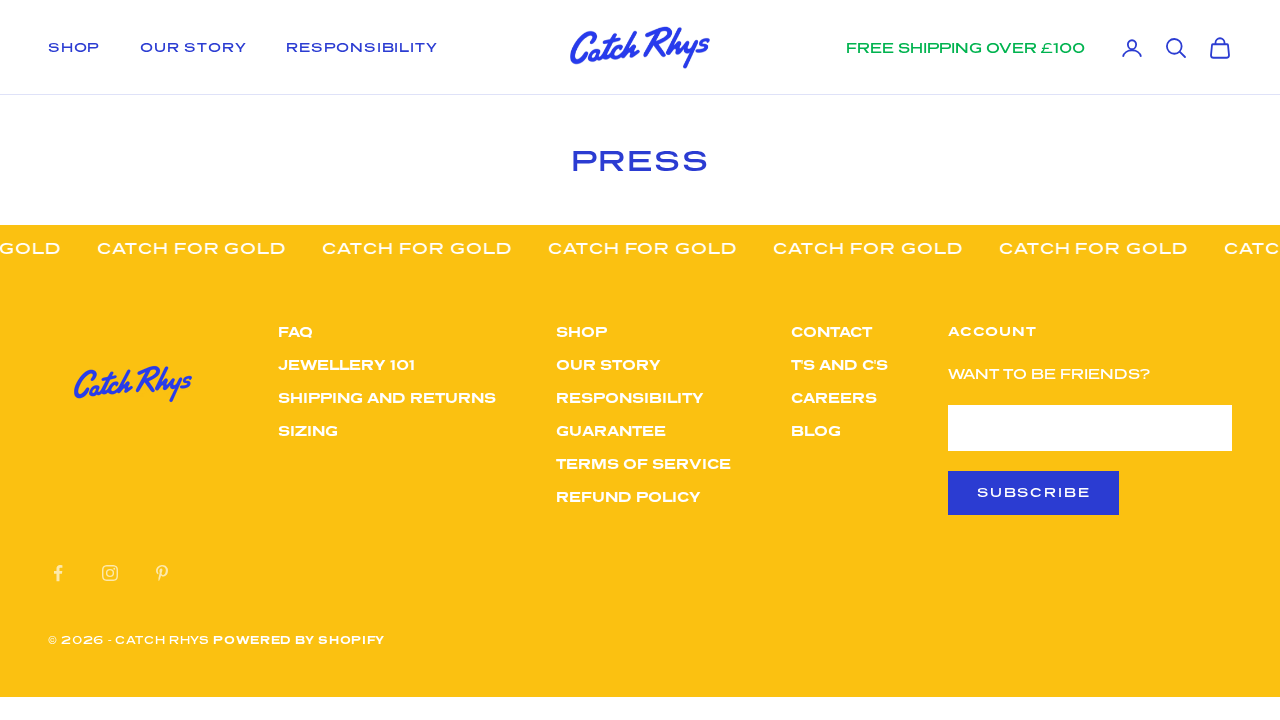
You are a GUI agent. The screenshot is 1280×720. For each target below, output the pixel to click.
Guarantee (611, 430)
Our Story (193, 47)
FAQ (295, 331)
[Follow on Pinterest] (162, 573)
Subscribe (1033, 492)
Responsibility (361, 47)
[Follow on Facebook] (58, 573)
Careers (834, 397)
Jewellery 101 (346, 364)
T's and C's (839, 364)
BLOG (816, 430)
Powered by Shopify (299, 639)
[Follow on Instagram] (110, 573)
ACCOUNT (992, 331)
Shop (74, 47)
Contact (831, 331)
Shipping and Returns (387, 397)
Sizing (308, 430)
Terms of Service (643, 463)
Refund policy (628, 496)
